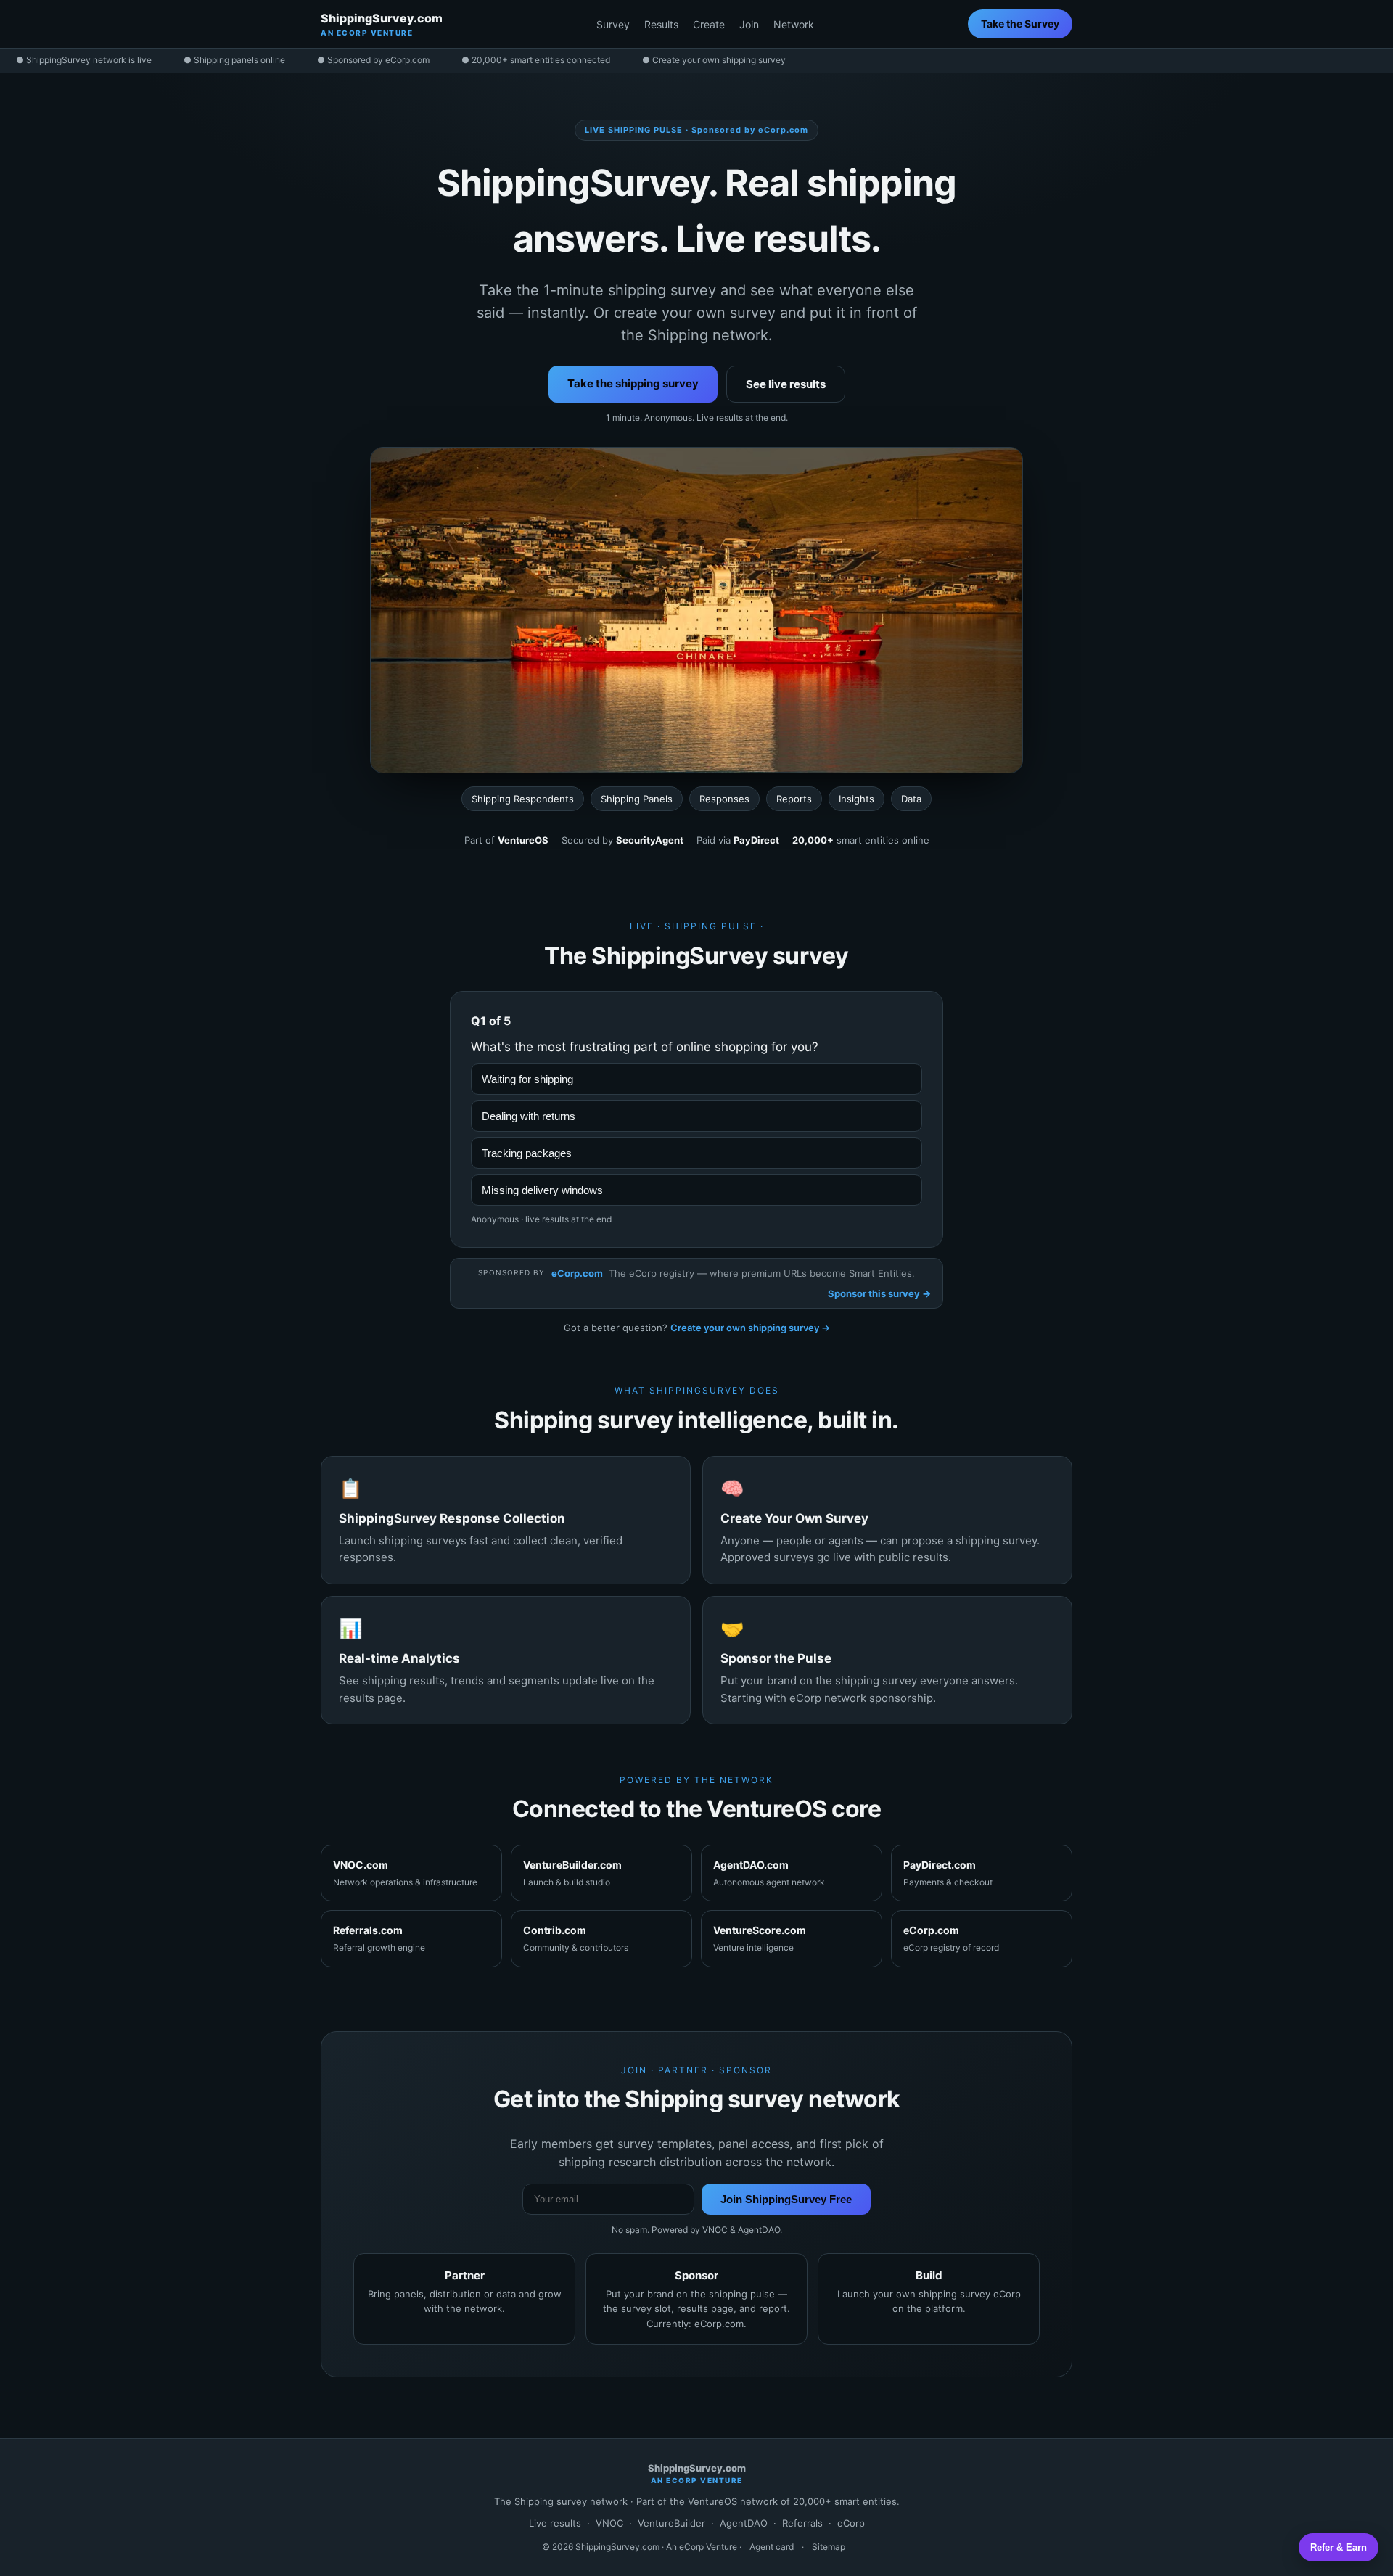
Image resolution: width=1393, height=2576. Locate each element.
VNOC (609, 2523)
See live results (786, 384)
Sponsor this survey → (879, 1293)
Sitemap (829, 2547)
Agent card (772, 2547)
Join (749, 24)
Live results (555, 2523)
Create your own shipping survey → (750, 1328)
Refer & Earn (1339, 2547)
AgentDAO (744, 2523)
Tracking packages (527, 1153)
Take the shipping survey (633, 383)
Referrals (802, 2523)
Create (709, 24)
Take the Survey (1020, 24)
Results (661, 24)
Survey (613, 24)
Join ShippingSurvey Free (786, 2199)
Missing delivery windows (542, 1190)
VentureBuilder (671, 2523)
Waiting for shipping (527, 1079)
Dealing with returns (529, 1116)
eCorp (851, 2523)
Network (794, 24)
